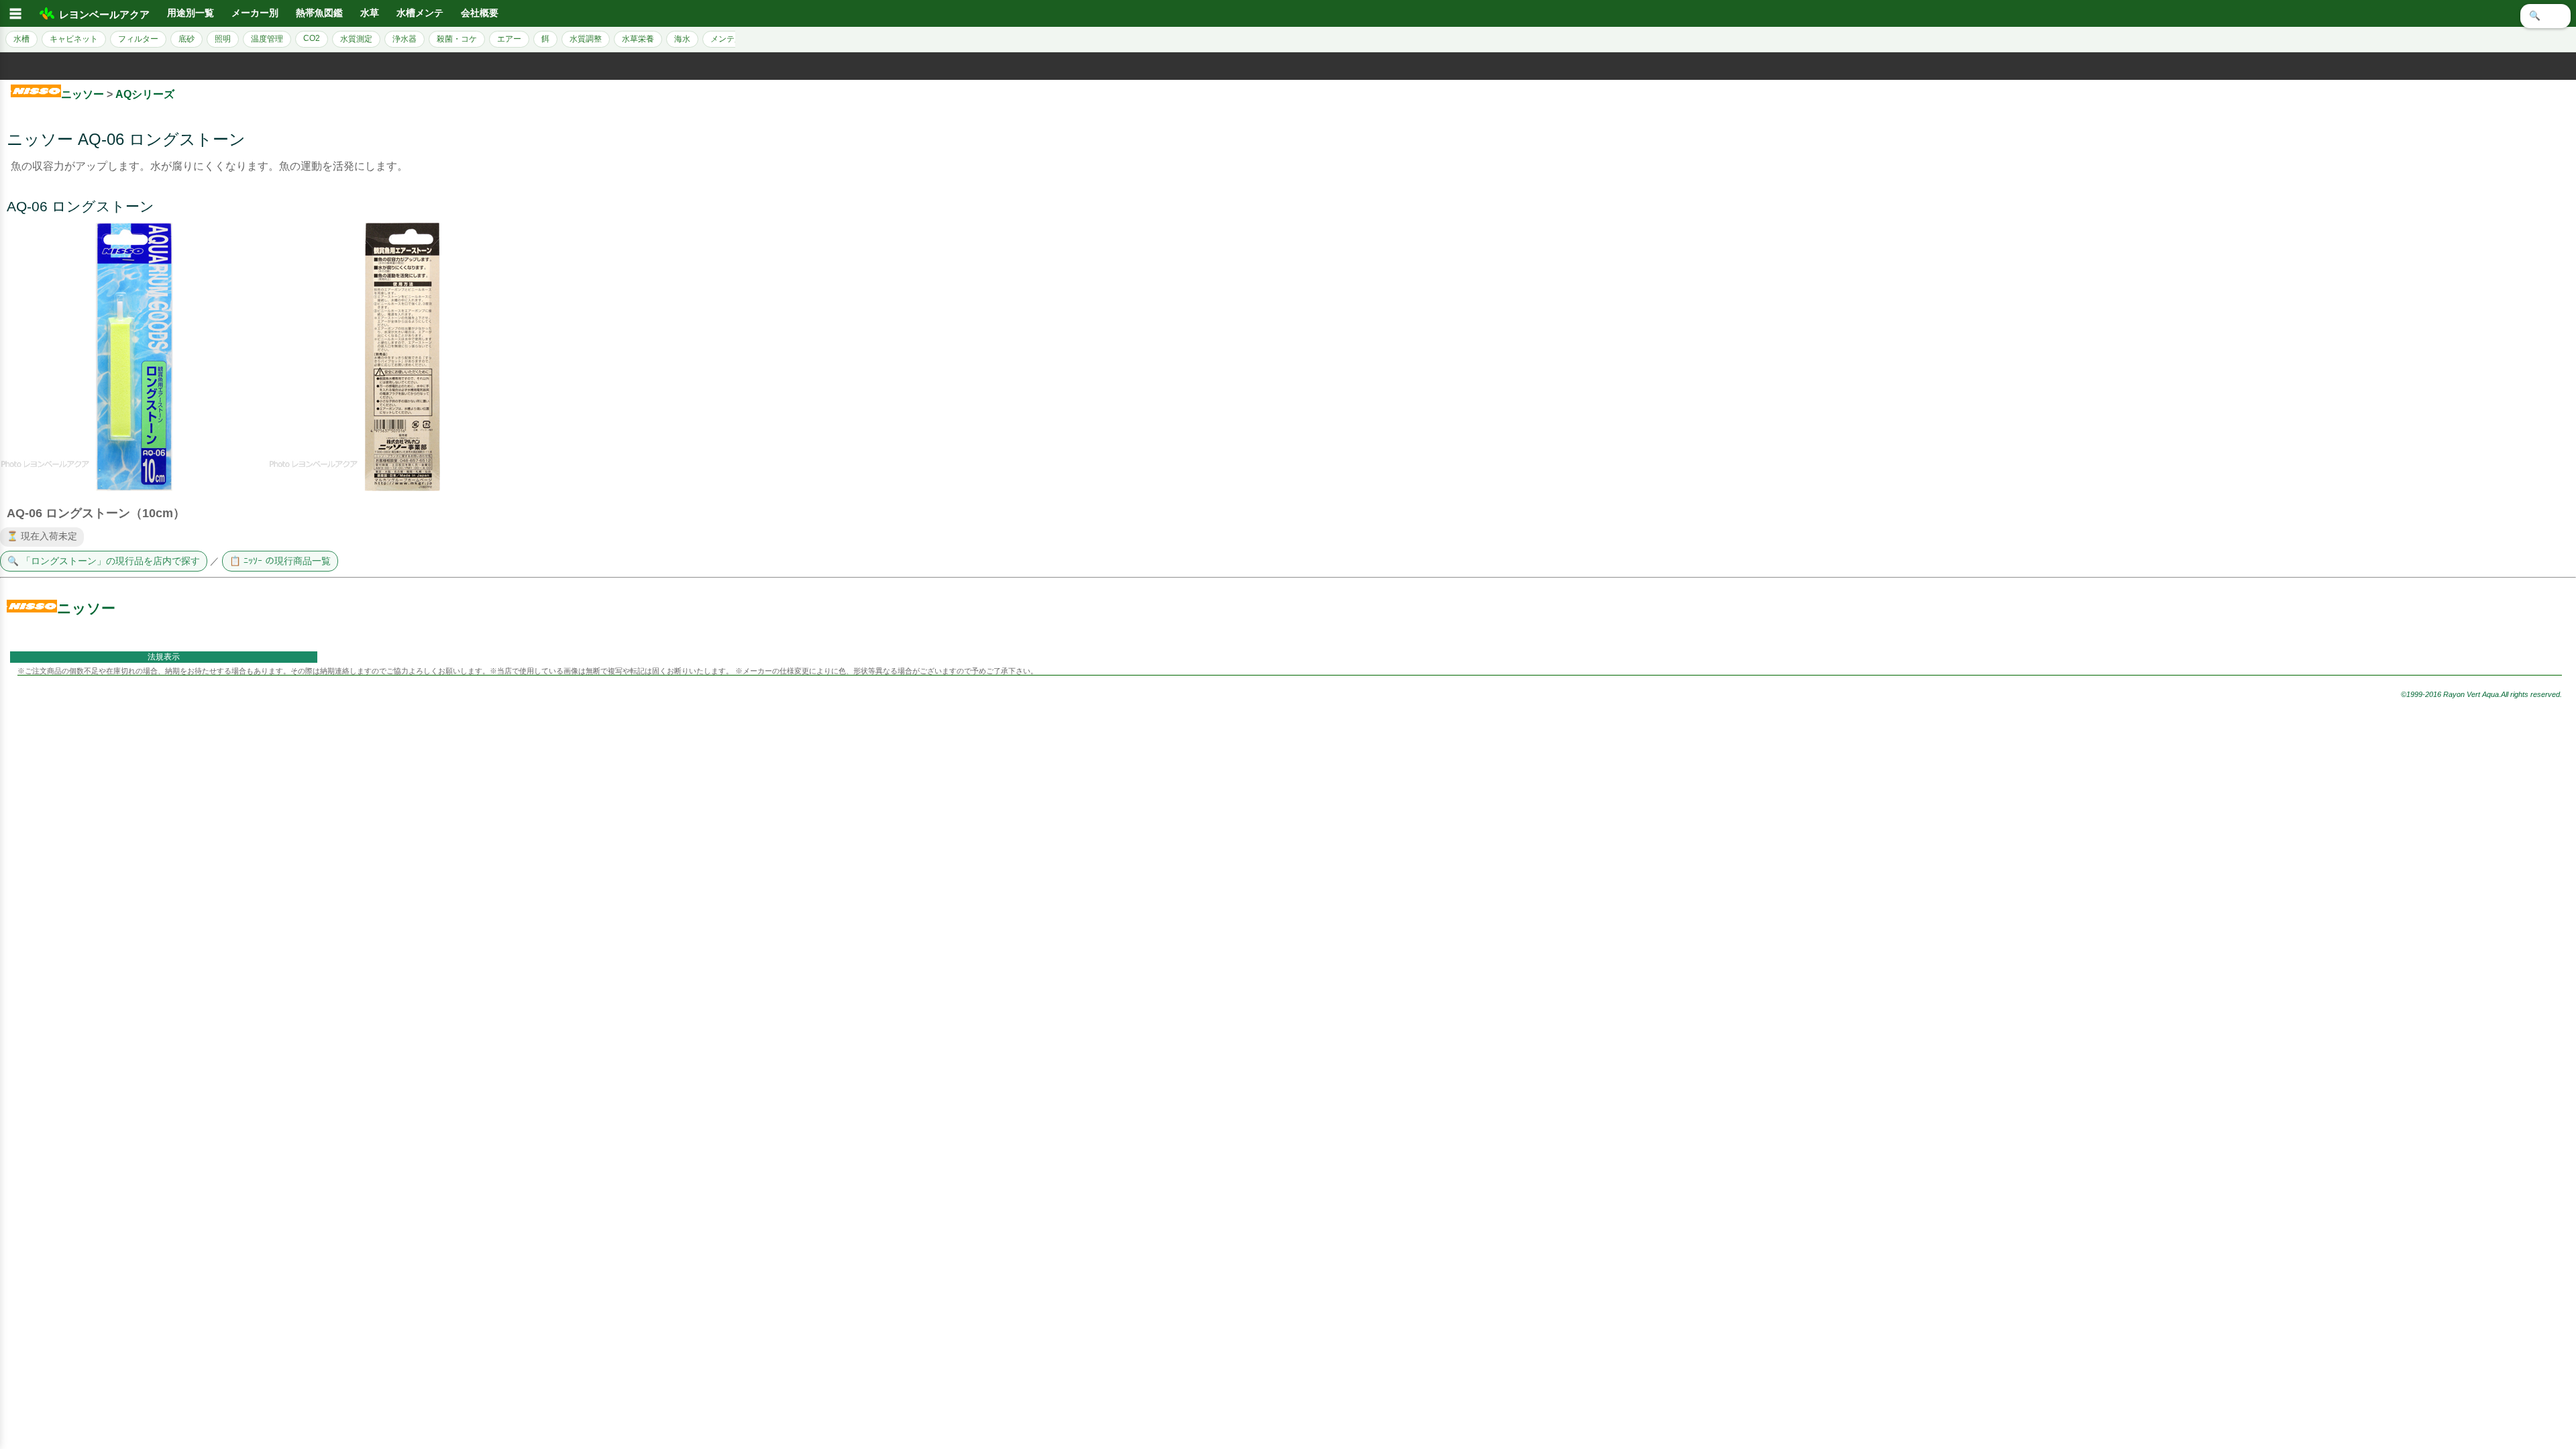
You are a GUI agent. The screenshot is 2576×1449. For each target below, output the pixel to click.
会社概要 (480, 13)
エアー (509, 39)
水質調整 (586, 39)
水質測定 (356, 39)
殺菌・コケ (457, 39)
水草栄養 (638, 39)
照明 (223, 39)
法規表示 (164, 657)
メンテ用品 (731, 39)
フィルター (138, 39)
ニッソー (83, 94)
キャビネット (74, 39)
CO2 (312, 38)
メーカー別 (255, 13)
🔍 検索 (2545, 16)
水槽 (21, 39)
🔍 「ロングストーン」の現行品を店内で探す (104, 561)
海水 (682, 39)
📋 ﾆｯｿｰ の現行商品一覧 (280, 561)
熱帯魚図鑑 (319, 13)
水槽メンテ (420, 13)
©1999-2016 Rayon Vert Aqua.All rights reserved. (2481, 694)
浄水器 (405, 39)
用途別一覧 (191, 13)
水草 (370, 13)
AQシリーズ (145, 94)
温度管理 (267, 39)
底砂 (186, 39)
